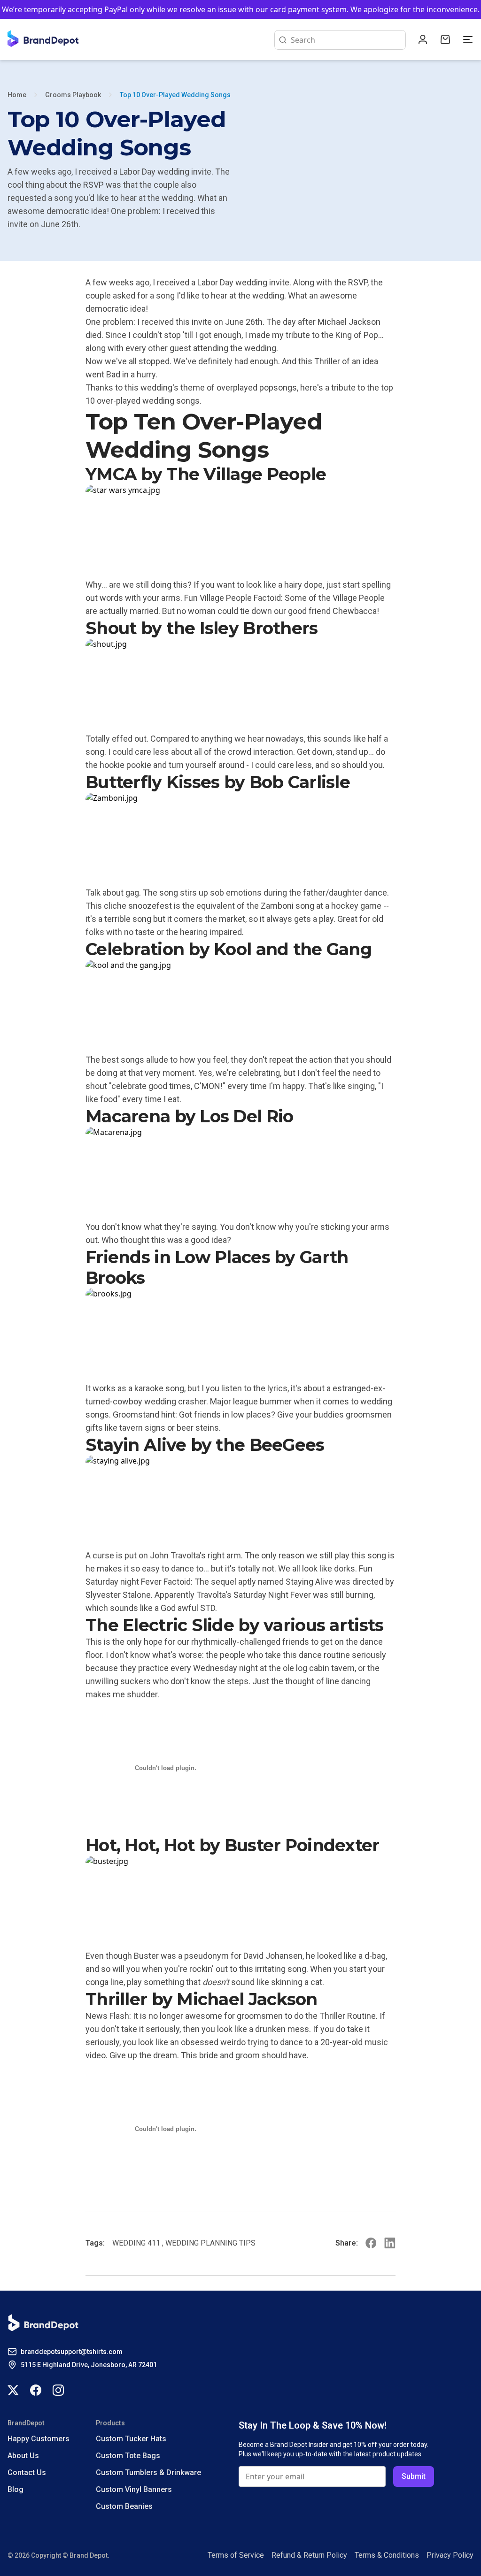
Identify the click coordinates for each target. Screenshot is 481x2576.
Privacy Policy (450, 2555)
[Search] (281, 40)
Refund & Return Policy (309, 2555)
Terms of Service (236, 2555)
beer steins (198, 1428)
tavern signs (142, 1428)
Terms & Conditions (387, 2555)
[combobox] (346, 40)
